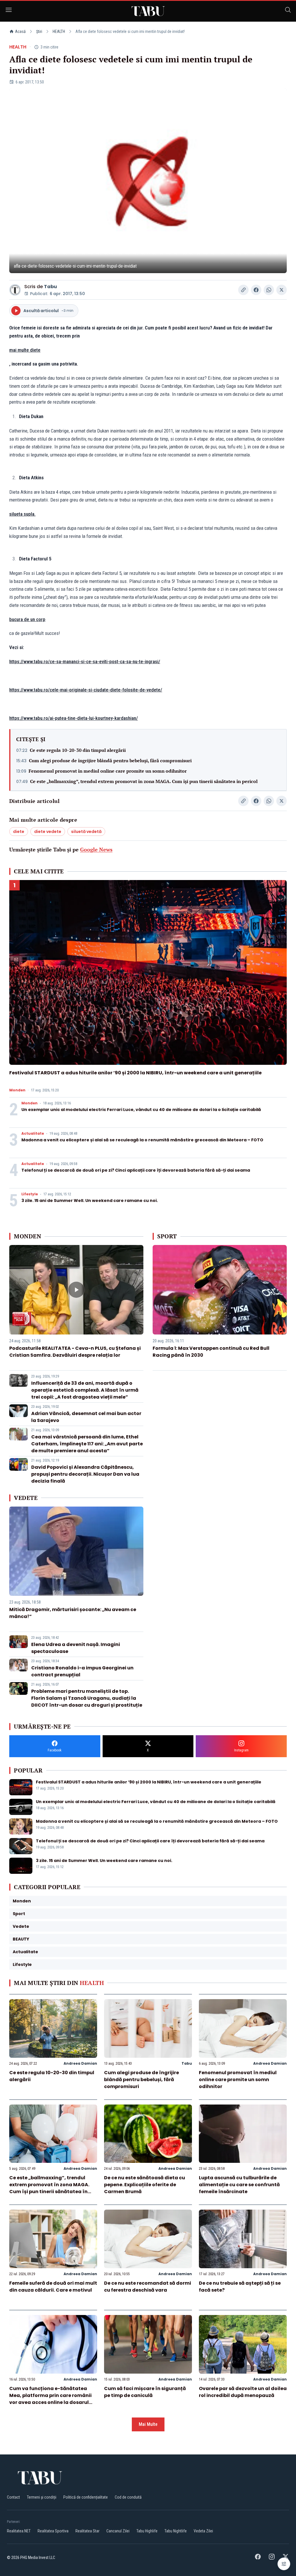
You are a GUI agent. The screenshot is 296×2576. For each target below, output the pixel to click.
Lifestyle (30, 1194)
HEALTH (59, 31)
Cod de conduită (128, 2497)
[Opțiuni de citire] (284, 2564)
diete (19, 832)
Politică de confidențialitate (86, 2497)
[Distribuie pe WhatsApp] (269, 290)
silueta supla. (22, 514)
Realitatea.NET (19, 2531)
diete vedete (48, 832)
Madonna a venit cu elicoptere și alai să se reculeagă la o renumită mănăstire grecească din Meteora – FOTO (142, 1140)
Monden (17, 1090)
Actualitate (33, 1134)
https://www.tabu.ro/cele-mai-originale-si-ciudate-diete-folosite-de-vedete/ (86, 690)
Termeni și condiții (42, 2497)
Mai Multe (148, 2424)
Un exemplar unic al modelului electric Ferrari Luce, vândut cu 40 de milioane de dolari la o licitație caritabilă (141, 1110)
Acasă (20, 31)
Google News (96, 849)
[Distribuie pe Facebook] (256, 290)
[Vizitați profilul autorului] (15, 290)
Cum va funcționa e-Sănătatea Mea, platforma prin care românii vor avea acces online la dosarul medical (50, 2399)
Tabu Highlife (147, 2531)
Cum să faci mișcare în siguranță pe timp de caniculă (145, 2392)
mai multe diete (25, 350)
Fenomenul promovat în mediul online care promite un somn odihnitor (108, 771)
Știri (39, 31)
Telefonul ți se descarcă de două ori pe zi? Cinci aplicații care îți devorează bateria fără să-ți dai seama (136, 1170)
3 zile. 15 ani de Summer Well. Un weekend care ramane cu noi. (90, 1201)
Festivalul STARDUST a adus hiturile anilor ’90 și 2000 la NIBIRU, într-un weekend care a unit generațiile (135, 1073)
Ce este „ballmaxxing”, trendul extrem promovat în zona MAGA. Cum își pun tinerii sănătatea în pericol (144, 781)
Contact (13, 2497)
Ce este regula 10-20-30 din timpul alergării (78, 750)
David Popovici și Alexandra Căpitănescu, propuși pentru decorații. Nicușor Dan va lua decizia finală (85, 1474)
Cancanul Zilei (118, 2531)
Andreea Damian (80, 2063)
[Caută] (288, 11)
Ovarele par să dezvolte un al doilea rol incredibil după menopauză (243, 2392)
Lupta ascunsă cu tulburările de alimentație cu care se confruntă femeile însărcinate (239, 2185)
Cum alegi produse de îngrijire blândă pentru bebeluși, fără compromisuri (110, 761)
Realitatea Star (87, 2531)
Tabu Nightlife (176, 2531)
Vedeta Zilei (203, 2531)
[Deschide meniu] (9, 11)
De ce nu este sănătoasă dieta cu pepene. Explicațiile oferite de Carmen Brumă (145, 2185)
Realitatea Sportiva (53, 2531)
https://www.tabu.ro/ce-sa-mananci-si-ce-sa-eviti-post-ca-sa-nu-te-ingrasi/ (85, 661)
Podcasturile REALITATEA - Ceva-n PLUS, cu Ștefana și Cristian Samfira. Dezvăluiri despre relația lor (75, 1352)
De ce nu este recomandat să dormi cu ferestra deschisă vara (148, 2287)
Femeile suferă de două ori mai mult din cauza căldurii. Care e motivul (53, 2287)
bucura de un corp (27, 619)
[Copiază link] (243, 290)
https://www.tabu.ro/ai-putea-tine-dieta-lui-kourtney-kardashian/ (74, 718)
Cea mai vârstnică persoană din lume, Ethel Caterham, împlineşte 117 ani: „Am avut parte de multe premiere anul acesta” (87, 1444)
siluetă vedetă (86, 832)
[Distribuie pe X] (282, 290)
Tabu (50, 287)
